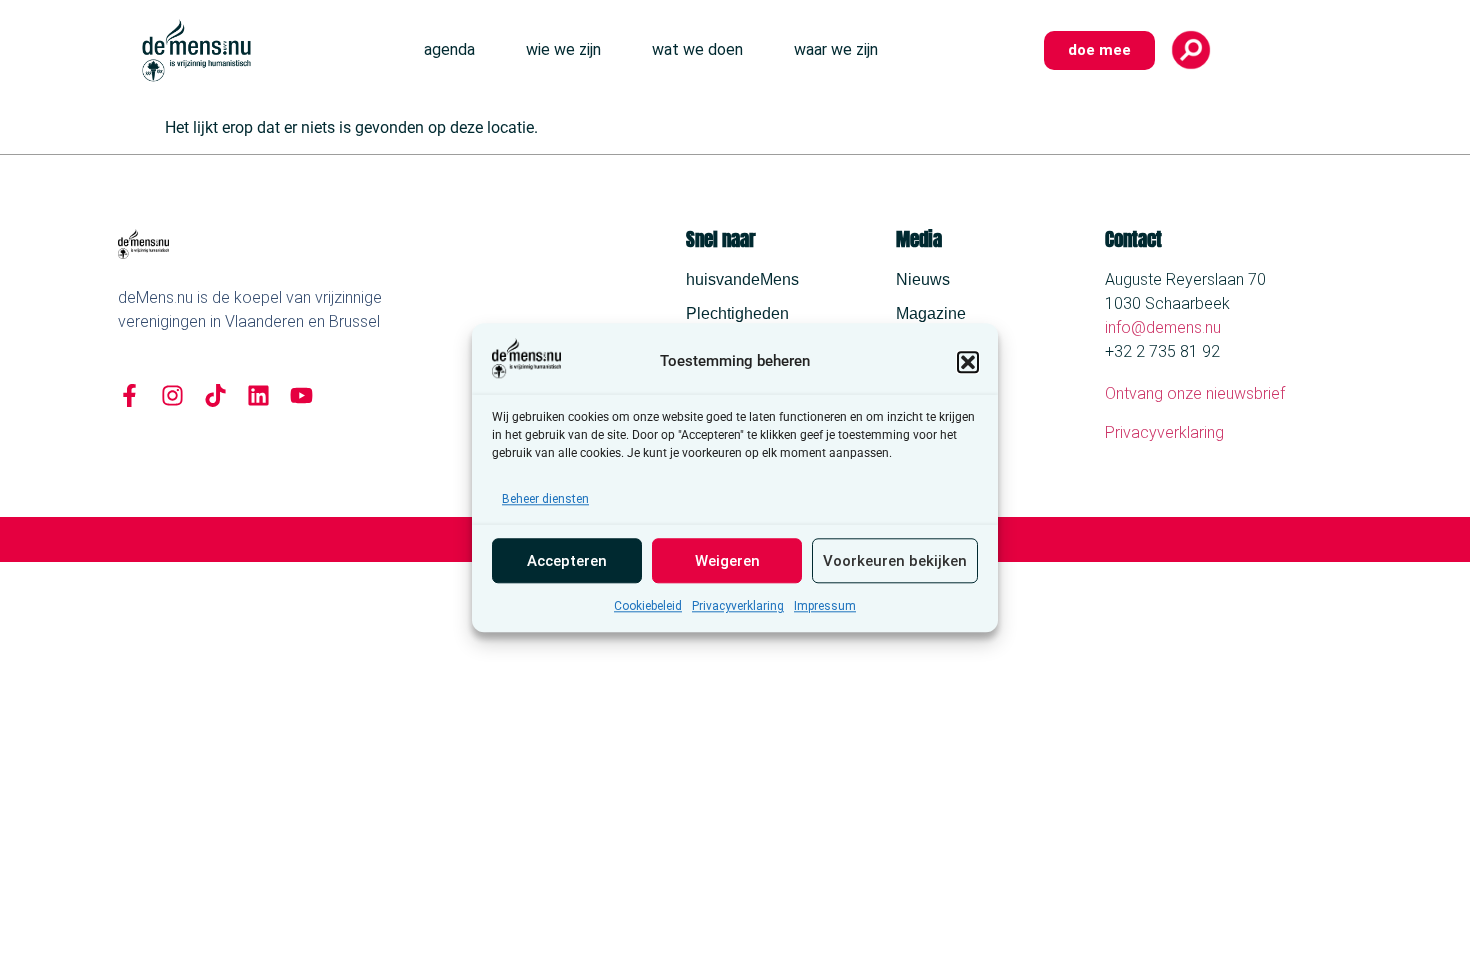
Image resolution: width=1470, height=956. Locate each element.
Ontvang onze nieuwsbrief (1195, 393)
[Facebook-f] (129, 395)
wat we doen (697, 49)
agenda (449, 49)
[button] (968, 362)
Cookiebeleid (648, 607)
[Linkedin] (258, 395)
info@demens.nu (1163, 327)
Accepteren (567, 561)
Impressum (825, 607)
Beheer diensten (545, 500)
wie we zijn (563, 49)
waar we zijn (836, 49)
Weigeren (727, 561)
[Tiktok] (215, 395)
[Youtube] (301, 395)
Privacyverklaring (738, 607)
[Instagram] (172, 395)
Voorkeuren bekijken (895, 561)
